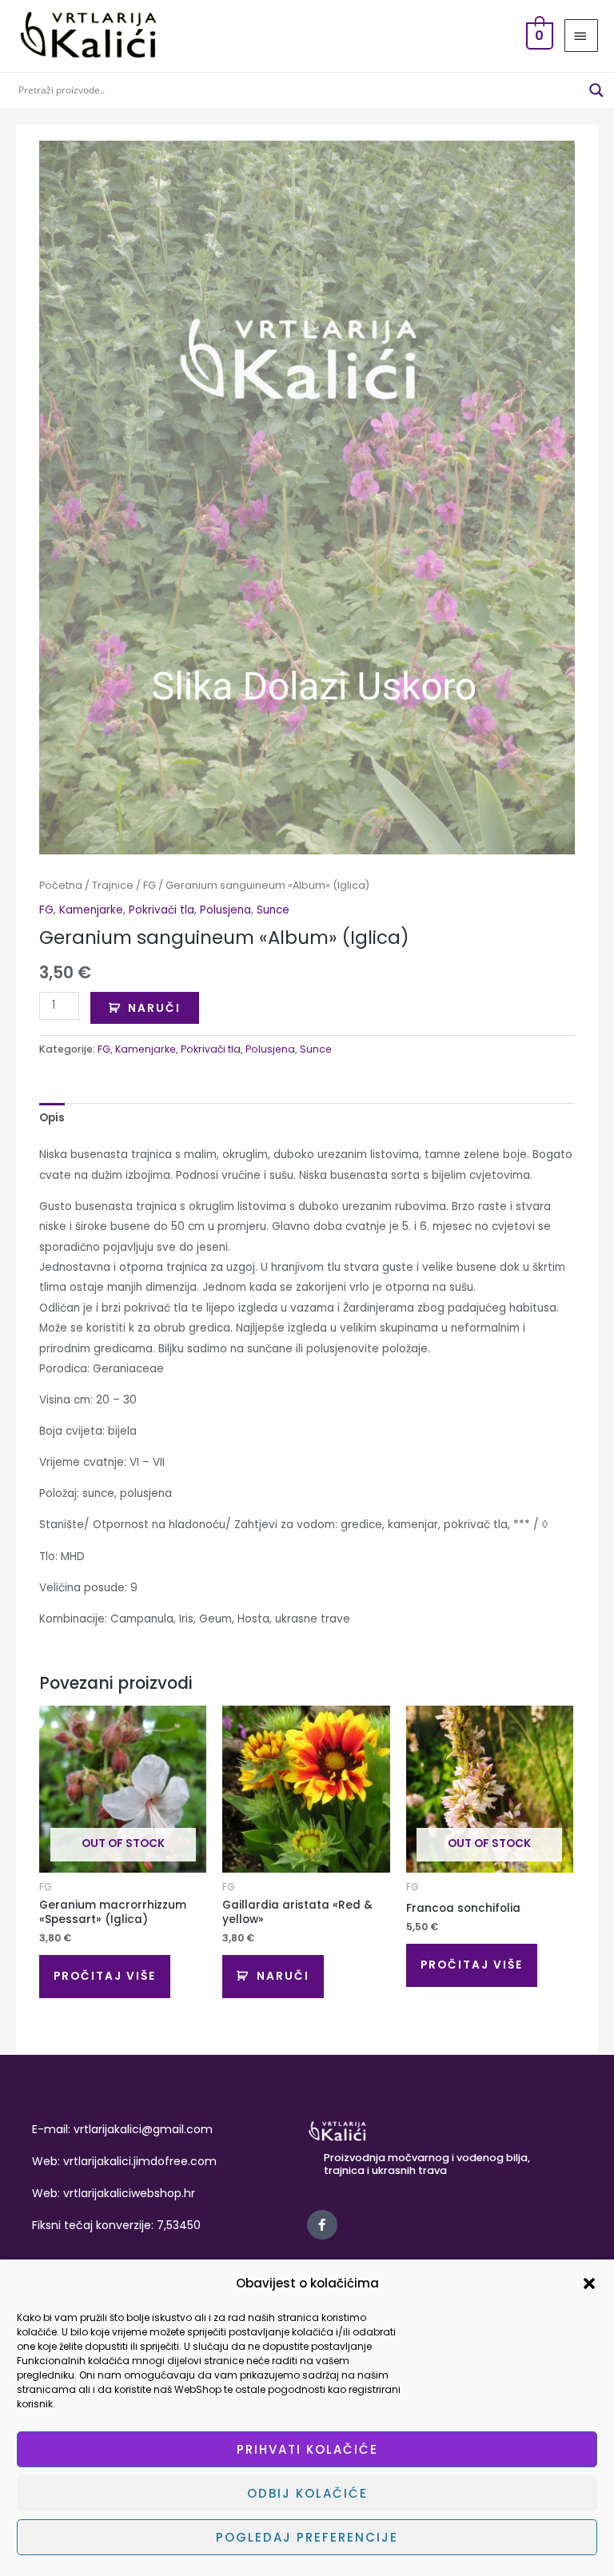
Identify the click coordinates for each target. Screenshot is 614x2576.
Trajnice (113, 885)
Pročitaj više (105, 1976)
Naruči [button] (283, 1976)
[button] (589, 2283)
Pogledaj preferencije (307, 2537)
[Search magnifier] (596, 90)
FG (150, 885)
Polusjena (225, 910)
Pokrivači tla (161, 910)
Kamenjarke (91, 910)
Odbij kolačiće (307, 2493)
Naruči (154, 1008)
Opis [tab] (52, 1118)
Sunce (273, 910)
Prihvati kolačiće (307, 2449)
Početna (61, 885)
